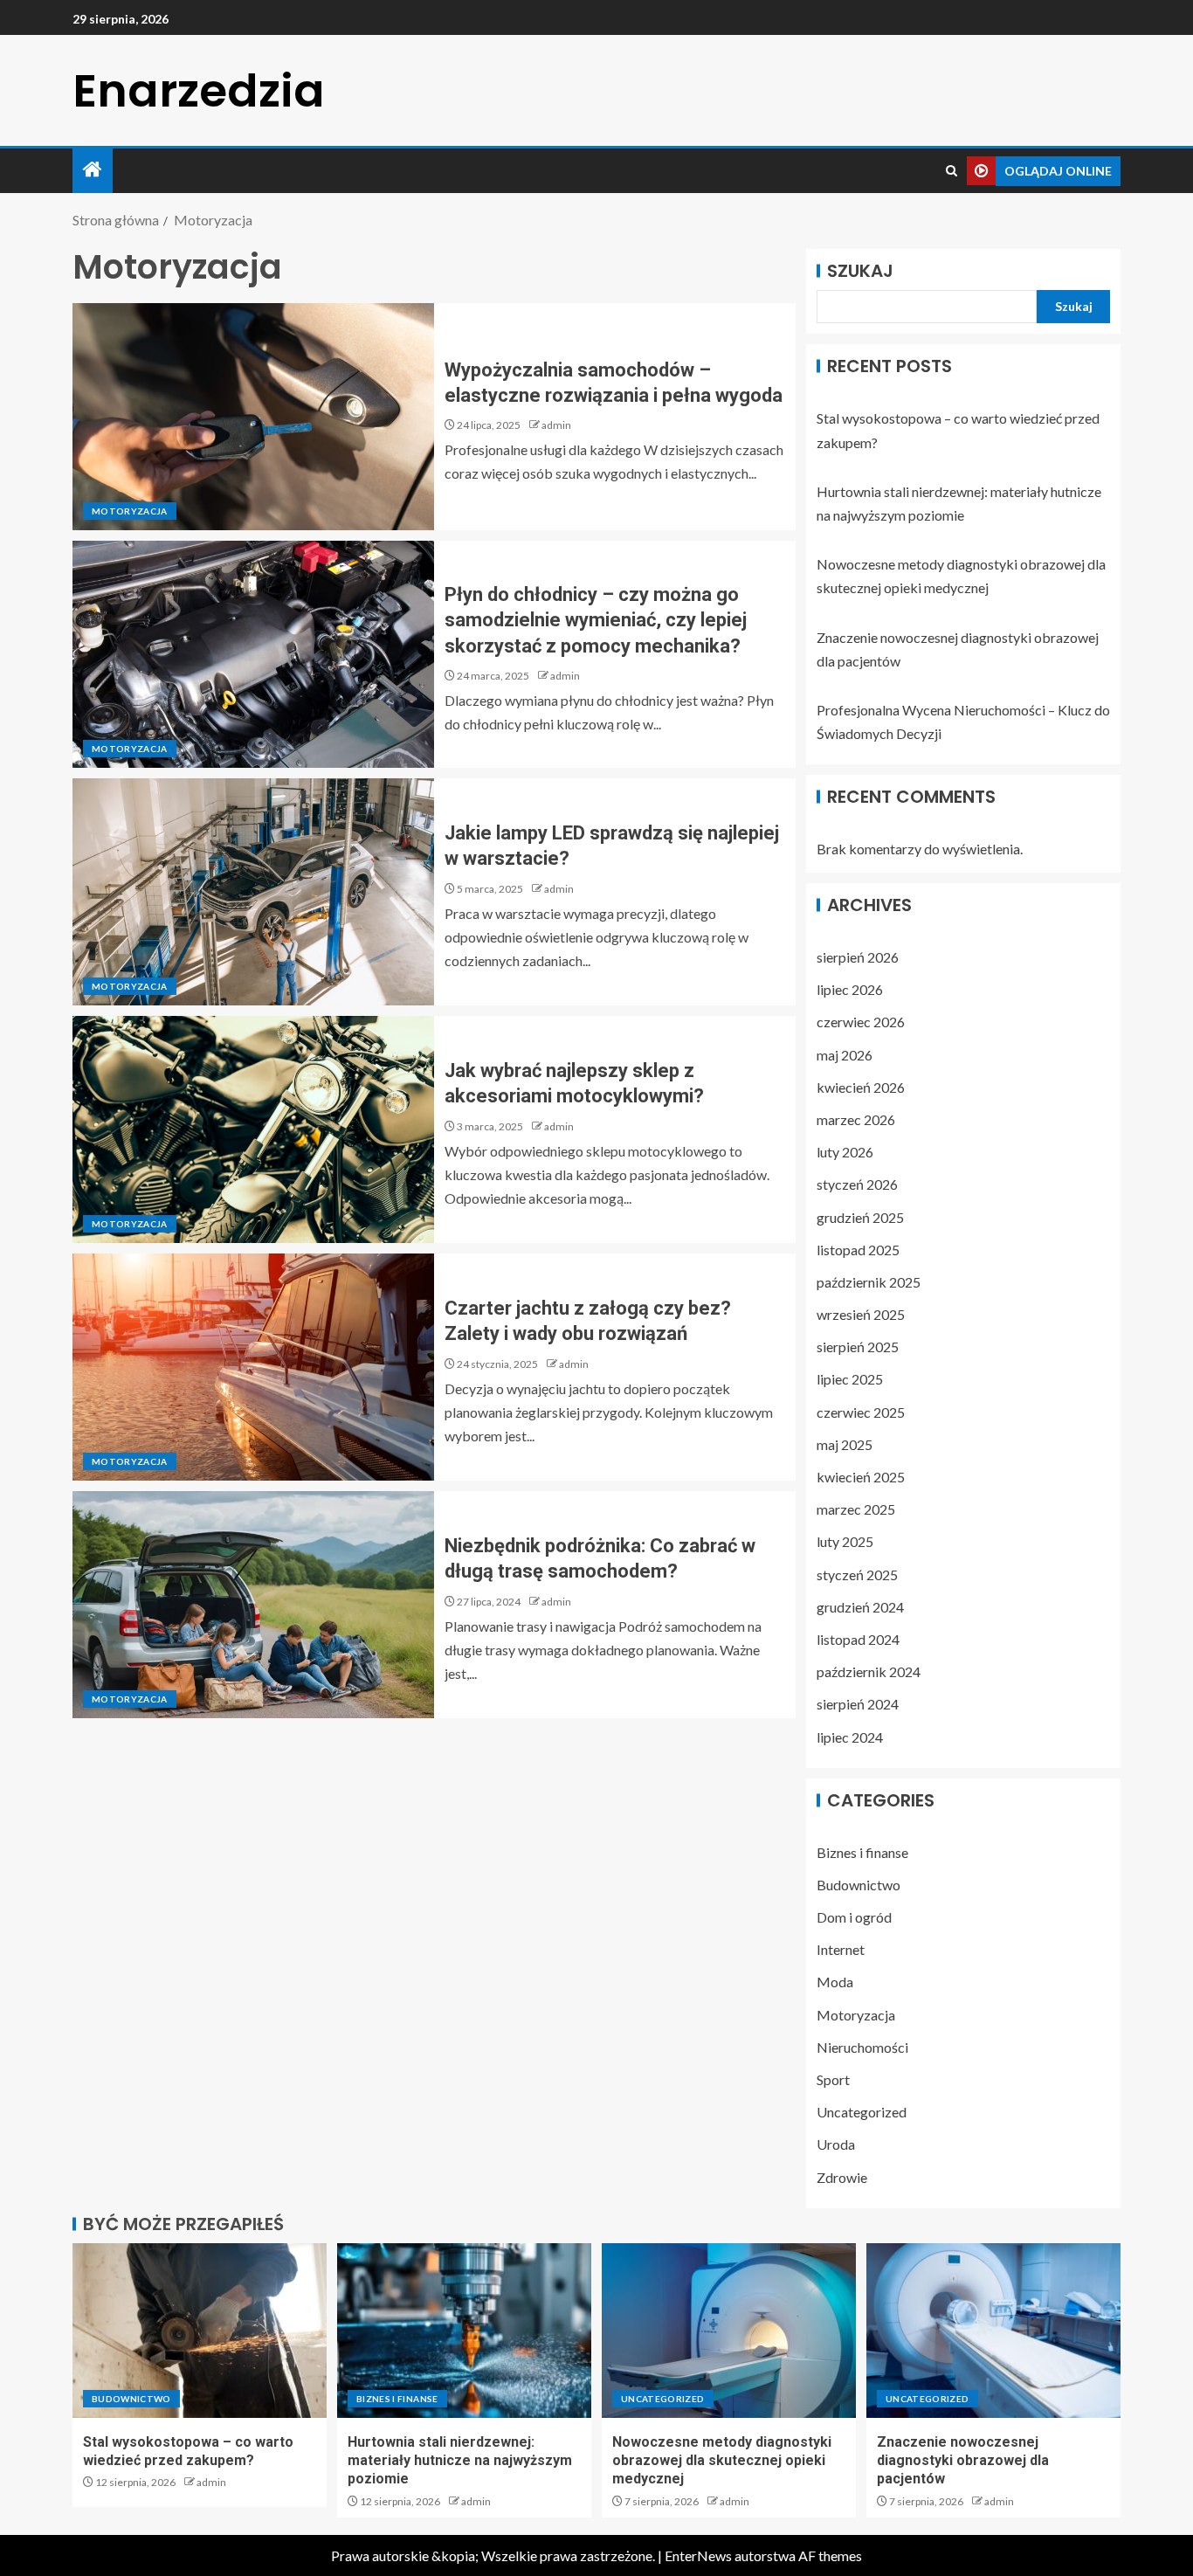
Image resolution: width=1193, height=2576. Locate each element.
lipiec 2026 (850, 989)
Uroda (836, 2144)
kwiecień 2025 (861, 1477)
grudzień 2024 (860, 1607)
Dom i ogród (854, 1917)
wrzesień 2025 (861, 1314)
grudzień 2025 (860, 1217)
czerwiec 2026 (861, 1022)
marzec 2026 (856, 1119)
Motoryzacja (130, 511)
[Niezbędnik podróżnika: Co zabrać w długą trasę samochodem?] (253, 1605)
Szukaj (860, 271)
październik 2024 (869, 1671)
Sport (833, 2079)
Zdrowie (842, 2177)
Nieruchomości (862, 2047)
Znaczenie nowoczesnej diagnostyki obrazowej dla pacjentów (963, 2461)
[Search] (952, 171)
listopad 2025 (858, 1250)
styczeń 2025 (857, 1575)
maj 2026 (845, 1055)
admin (556, 425)
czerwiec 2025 (861, 1412)
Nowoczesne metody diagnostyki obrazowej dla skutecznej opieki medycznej (722, 2461)
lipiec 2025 (850, 1379)
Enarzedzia (199, 90)
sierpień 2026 (858, 957)
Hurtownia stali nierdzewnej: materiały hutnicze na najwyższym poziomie (460, 2461)
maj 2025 (845, 1444)
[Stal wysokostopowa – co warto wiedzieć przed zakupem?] (200, 2331)
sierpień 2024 (858, 1704)
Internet (841, 1949)
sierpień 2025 (858, 1347)
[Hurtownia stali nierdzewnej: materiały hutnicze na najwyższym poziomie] (464, 2331)
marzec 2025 (856, 1509)
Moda (835, 1982)
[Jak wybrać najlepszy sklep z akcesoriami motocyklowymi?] (253, 1129)
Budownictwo (859, 1885)
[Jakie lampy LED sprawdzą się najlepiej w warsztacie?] (253, 892)
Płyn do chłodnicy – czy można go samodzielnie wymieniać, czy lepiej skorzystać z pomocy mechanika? (596, 620)
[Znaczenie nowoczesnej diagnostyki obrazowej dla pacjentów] (993, 2331)
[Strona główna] (93, 170)
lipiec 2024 (850, 1737)
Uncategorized (862, 2112)
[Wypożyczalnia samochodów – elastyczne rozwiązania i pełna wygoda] (253, 417)
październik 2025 (869, 1282)
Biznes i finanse (862, 1852)
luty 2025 (845, 1541)
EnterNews (698, 2555)
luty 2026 (845, 1152)
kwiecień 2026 (861, 1087)
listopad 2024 (858, 1639)
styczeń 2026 (857, 1184)
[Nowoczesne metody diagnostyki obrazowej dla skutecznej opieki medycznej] (729, 2331)
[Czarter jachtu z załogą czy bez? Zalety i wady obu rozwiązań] (253, 1367)
